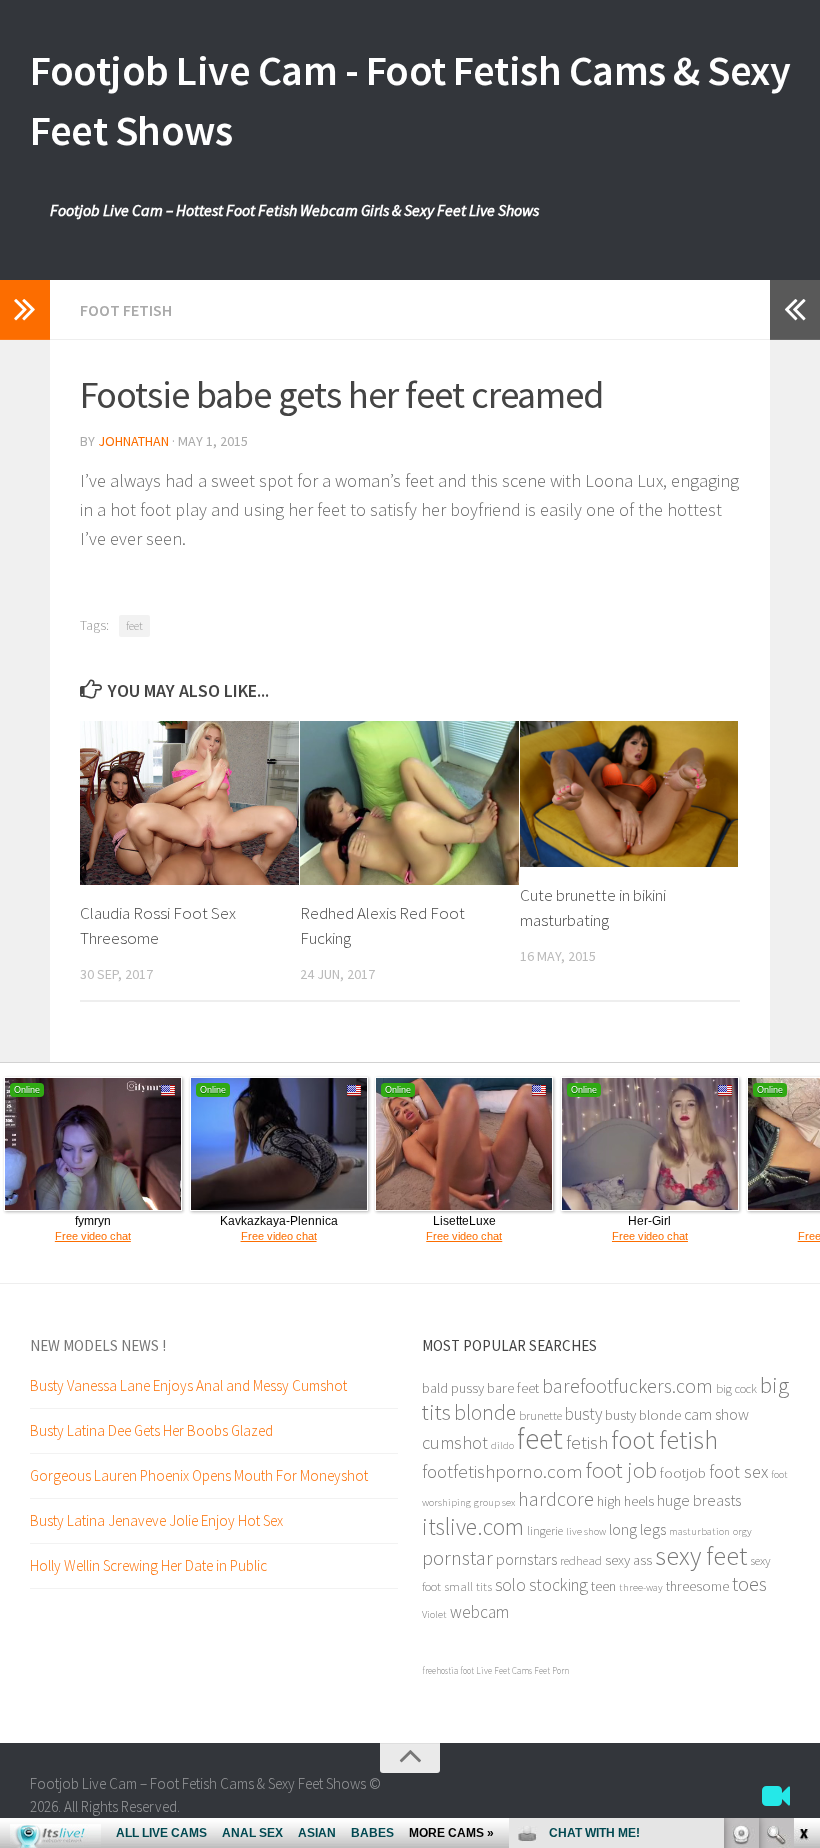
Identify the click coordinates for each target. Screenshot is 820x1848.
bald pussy (453, 1388)
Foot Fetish (126, 310)
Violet (434, 1614)
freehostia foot (448, 1670)
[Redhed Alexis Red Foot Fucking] (409, 803)
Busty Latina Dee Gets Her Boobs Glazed (151, 1430)
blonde (485, 1412)
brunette (540, 1415)
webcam (479, 1612)
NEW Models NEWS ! (98, 1345)
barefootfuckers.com (627, 1385)
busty (583, 1414)
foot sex (738, 1471)
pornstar (457, 1558)
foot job (621, 1470)
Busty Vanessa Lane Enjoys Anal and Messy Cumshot (188, 1385)
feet (134, 625)
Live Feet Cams (504, 1670)
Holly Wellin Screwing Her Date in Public (148, 1565)
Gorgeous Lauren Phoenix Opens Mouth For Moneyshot (199, 1475)
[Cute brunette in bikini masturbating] (629, 794)
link (802, 1535)
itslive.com (473, 1526)
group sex (494, 1502)
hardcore (556, 1498)
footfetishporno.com (502, 1471)
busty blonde (643, 1415)
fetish (587, 1442)
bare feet (513, 1388)
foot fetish (664, 1439)
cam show (716, 1414)
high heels (625, 1501)
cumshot (455, 1442)
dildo (502, 1445)
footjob (683, 1473)
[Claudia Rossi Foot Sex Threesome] (189, 803)
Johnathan (133, 441)
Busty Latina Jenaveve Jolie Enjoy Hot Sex (156, 1520)
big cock (736, 1388)
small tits (468, 1586)
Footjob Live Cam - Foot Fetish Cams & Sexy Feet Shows (410, 100)
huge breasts (699, 1500)
